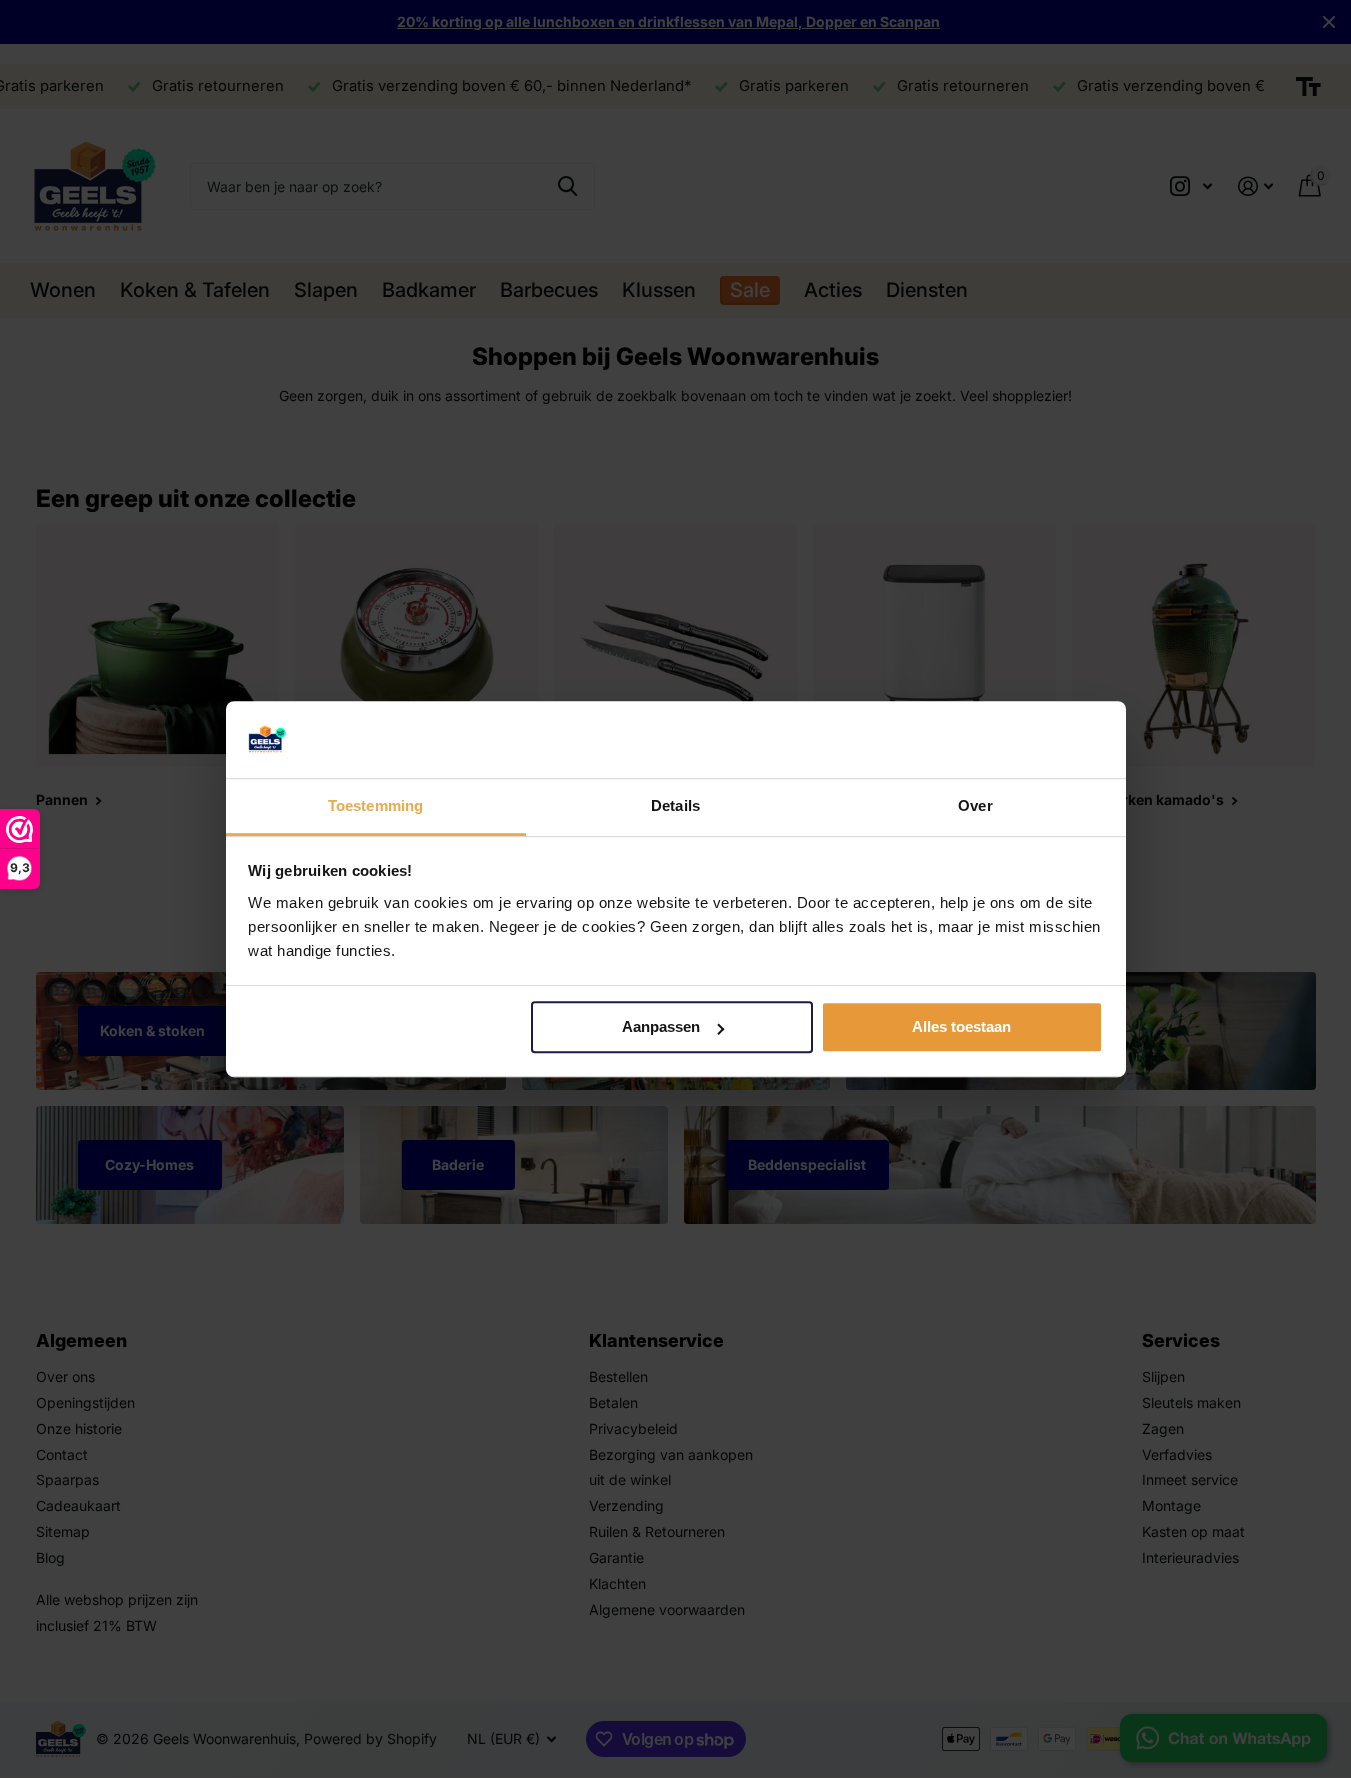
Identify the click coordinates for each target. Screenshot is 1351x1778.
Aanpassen (661, 1027)
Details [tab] (675, 805)
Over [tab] (975, 805)
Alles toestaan (961, 1027)
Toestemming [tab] (375, 805)
